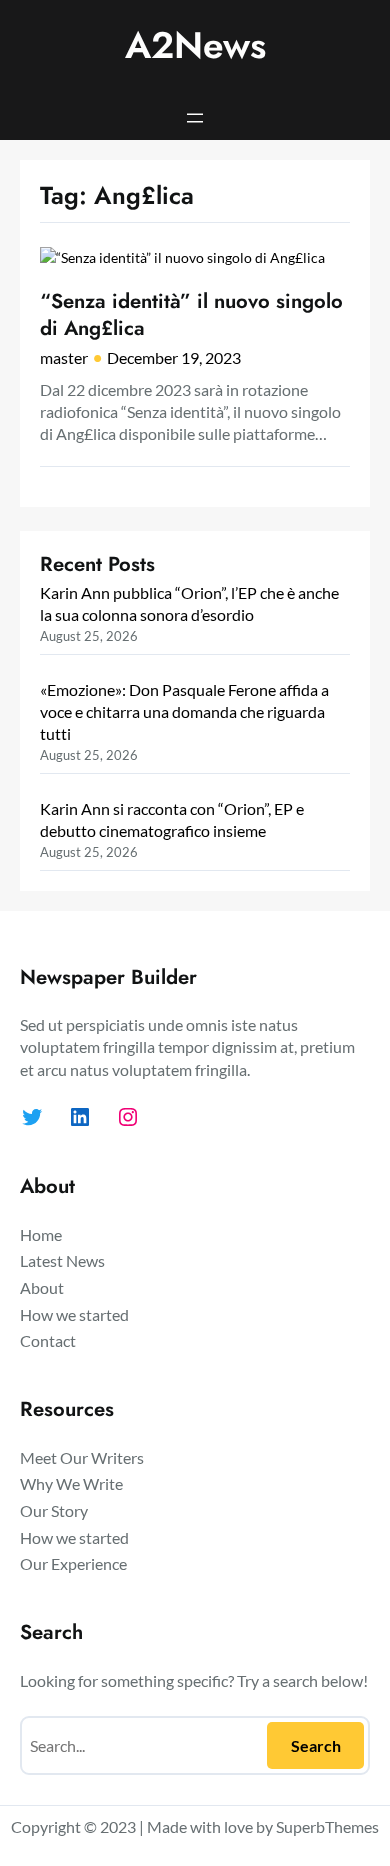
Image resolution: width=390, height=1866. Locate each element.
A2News (195, 45)
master (64, 357)
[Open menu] (195, 118)
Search (316, 1745)
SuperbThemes (327, 1826)
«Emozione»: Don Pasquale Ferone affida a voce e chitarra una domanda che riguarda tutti (184, 711)
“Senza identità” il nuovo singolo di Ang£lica (191, 314)
